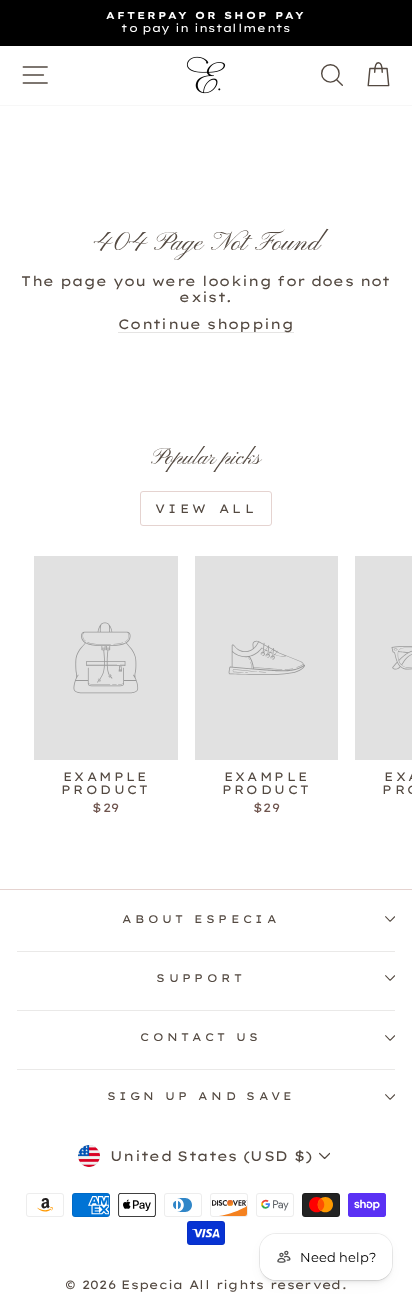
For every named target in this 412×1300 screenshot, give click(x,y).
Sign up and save (201, 1096)
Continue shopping (206, 324)
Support (200, 978)
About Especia (201, 919)
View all (206, 508)
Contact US (200, 1037)
